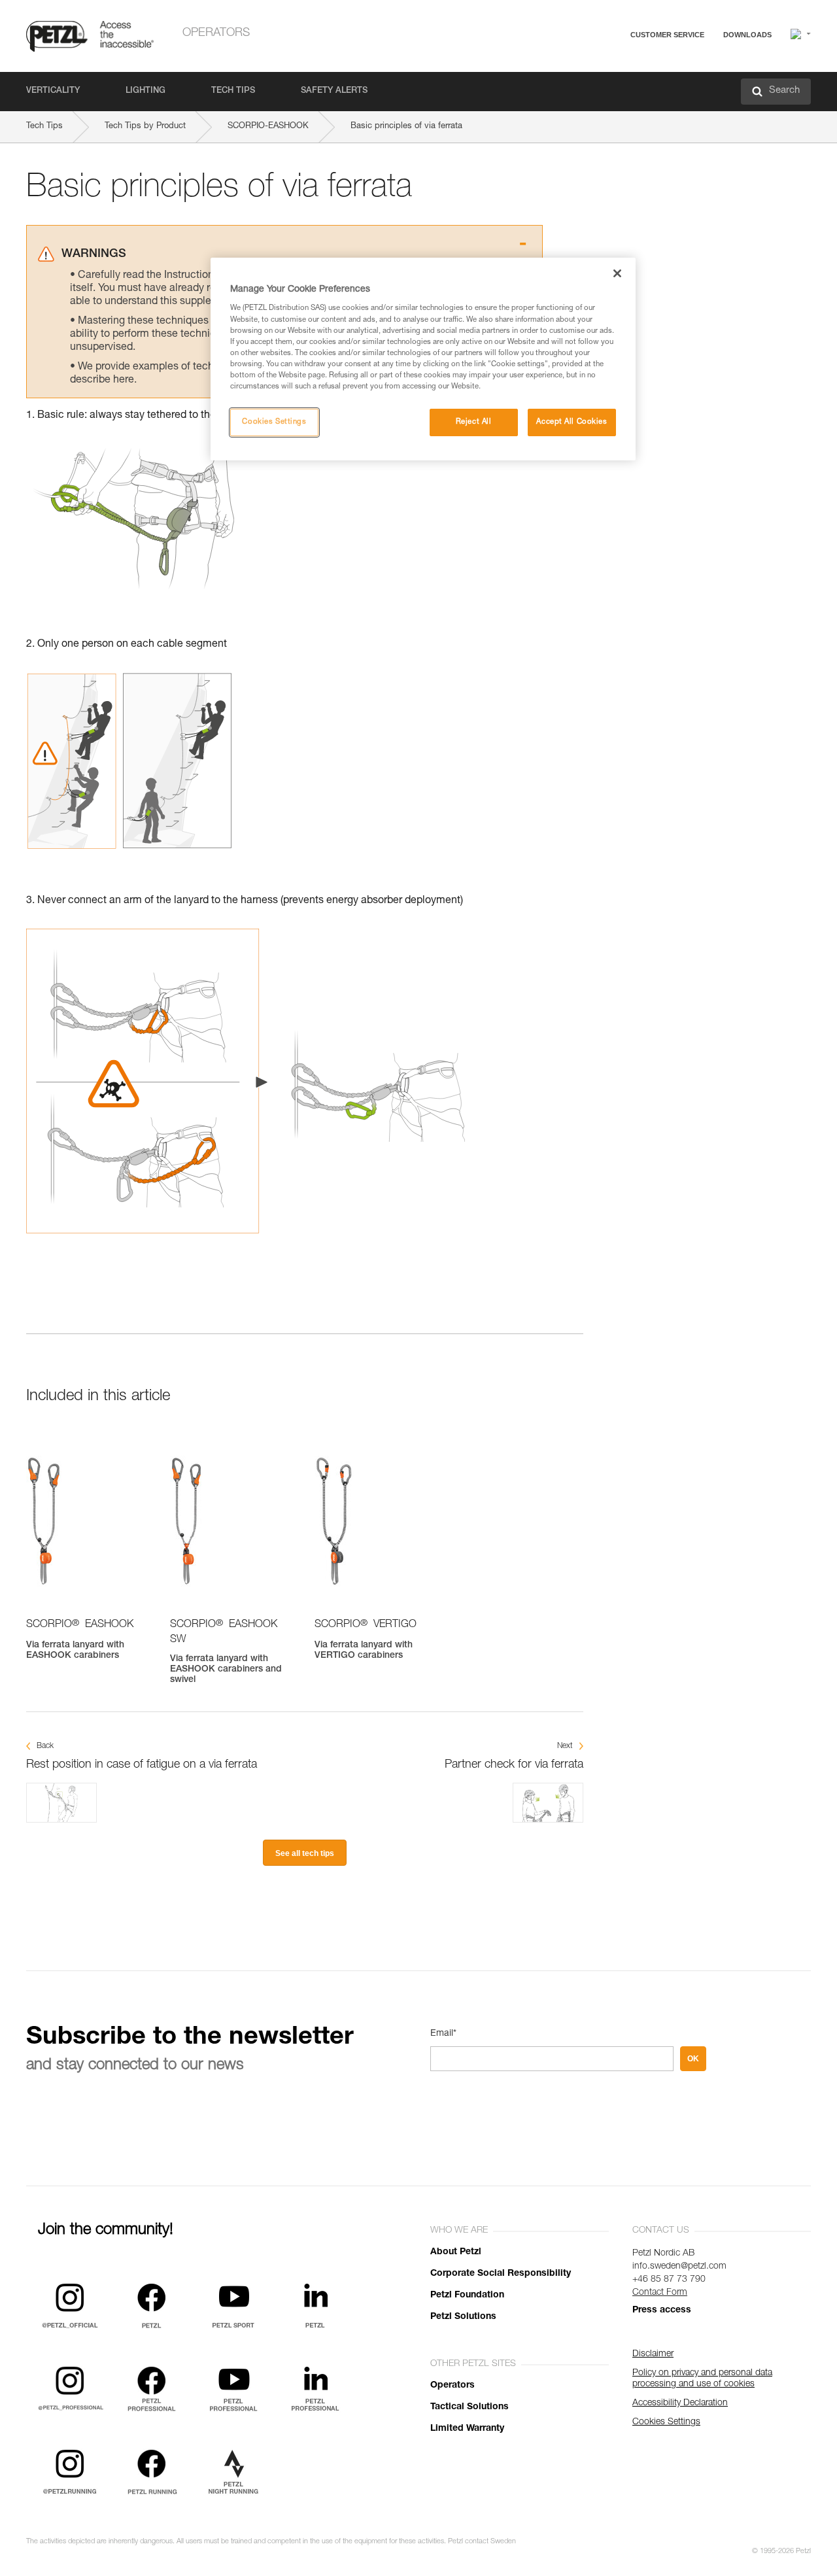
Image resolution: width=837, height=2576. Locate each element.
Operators (216, 33)
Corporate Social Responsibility (501, 2274)
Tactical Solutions (470, 2407)
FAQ (609, 66)
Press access (662, 2310)
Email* (443, 2034)
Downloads (747, 35)
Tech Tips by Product (145, 127)
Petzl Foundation (467, 2295)
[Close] (617, 273)
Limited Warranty (467, 2429)
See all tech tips (305, 1853)
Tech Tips (233, 91)
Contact (616, 85)
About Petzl (456, 2252)
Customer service (667, 35)
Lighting (145, 91)
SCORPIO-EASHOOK (268, 127)
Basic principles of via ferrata (406, 127)
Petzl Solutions (463, 2317)
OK (693, 2059)
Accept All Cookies (572, 422)
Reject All (474, 422)
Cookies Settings (274, 422)
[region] (423, 359)
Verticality (53, 91)
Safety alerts (334, 91)
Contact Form (660, 2293)
